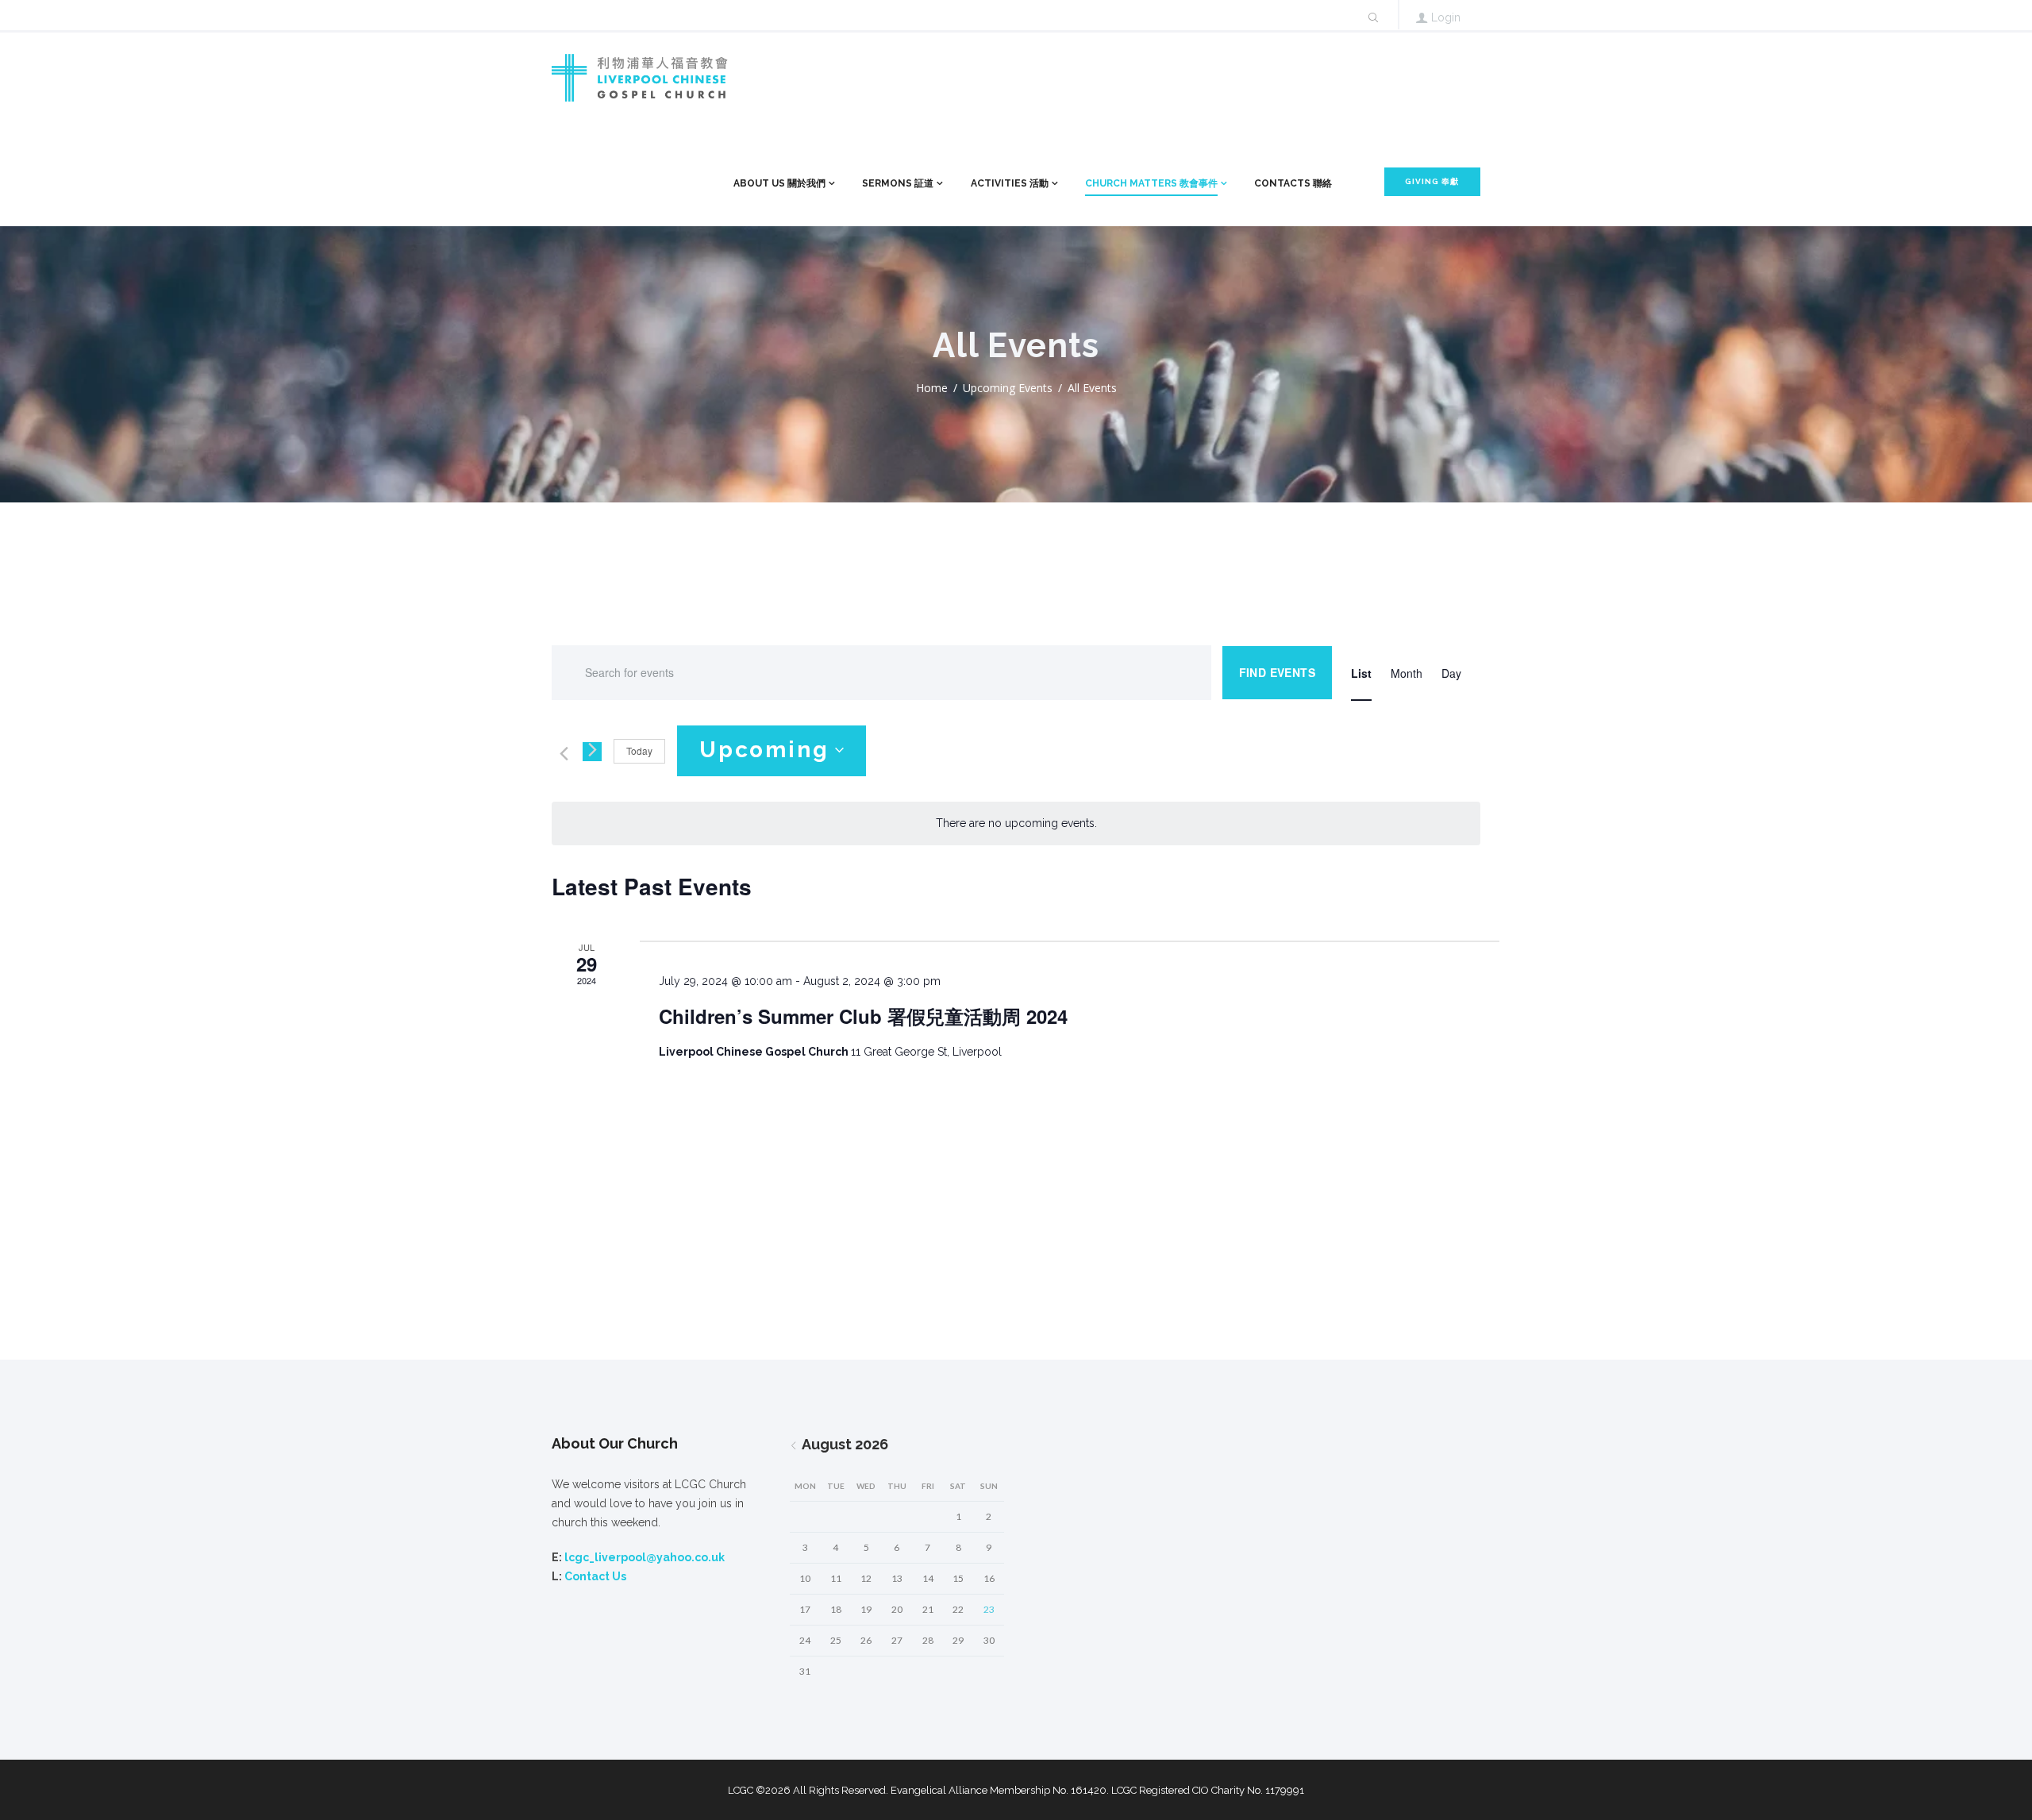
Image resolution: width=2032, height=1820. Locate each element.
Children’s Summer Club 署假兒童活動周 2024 (863, 1016)
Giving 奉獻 (1432, 181)
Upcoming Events (1008, 388)
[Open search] (1372, 17)
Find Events (1277, 672)
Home (932, 388)
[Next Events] (592, 752)
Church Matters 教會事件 (1151, 183)
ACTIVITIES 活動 (1010, 183)
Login (1446, 17)
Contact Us (595, 1576)
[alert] (1016, 823)
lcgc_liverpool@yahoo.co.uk (645, 1557)
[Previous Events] (561, 752)
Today (639, 750)
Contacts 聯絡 (1293, 183)
